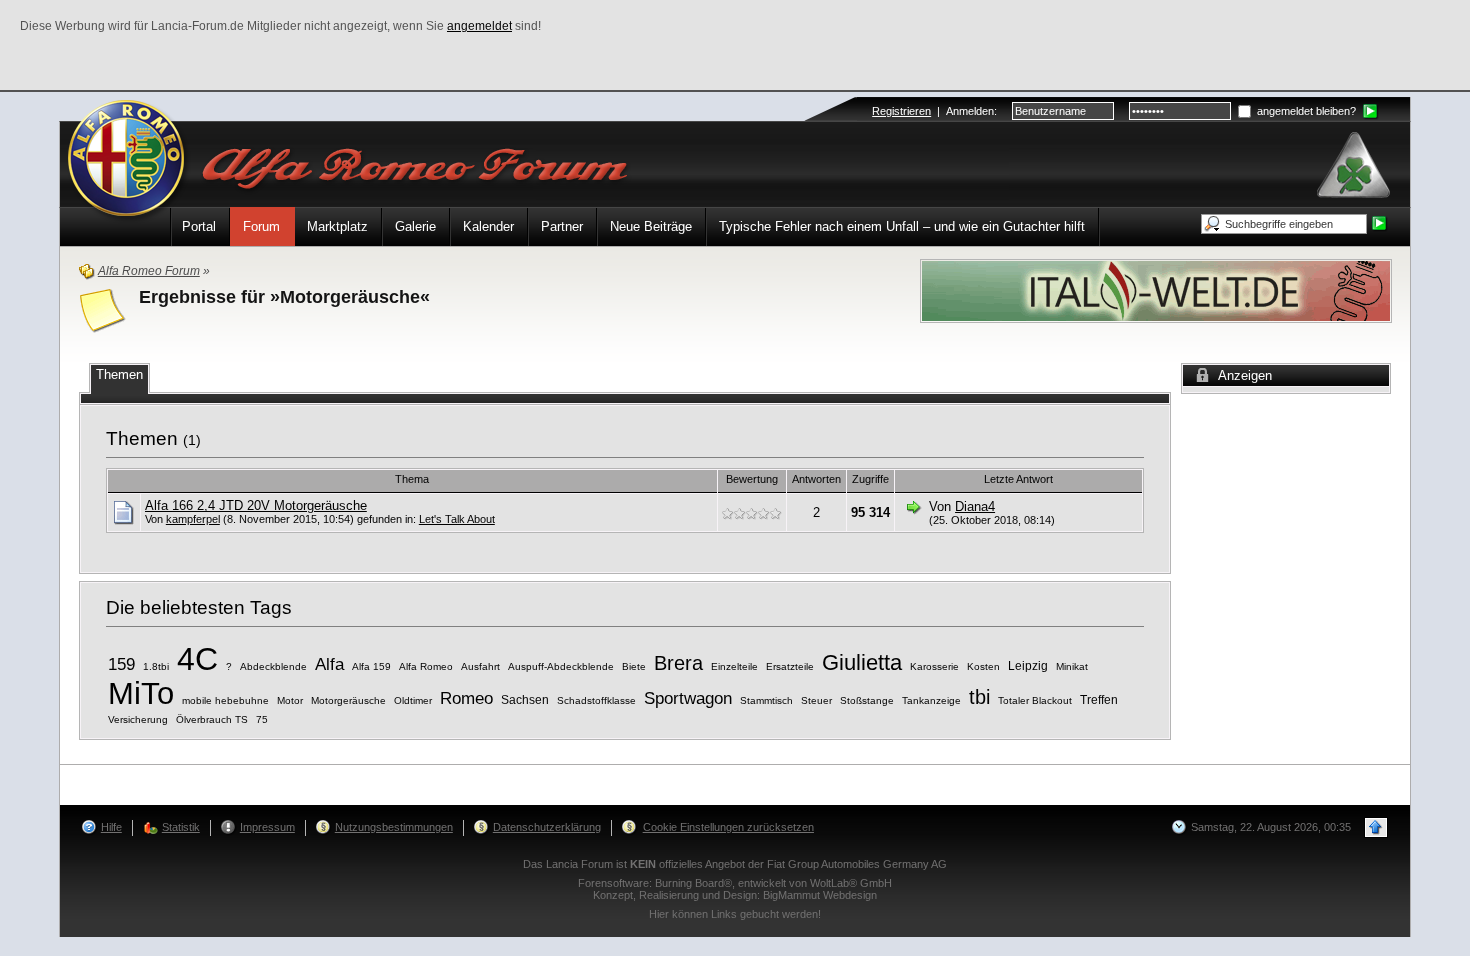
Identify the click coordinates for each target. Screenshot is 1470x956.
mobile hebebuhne (225, 700)
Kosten (983, 666)
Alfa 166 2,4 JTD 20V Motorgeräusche (256, 505)
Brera (678, 663)
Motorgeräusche (348, 700)
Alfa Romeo (426, 666)
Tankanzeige (931, 700)
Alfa (329, 664)
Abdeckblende (273, 666)
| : (934, 111)
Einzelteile (734, 666)
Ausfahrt (480, 666)
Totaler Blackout (1035, 700)
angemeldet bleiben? (1305, 111)
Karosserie (934, 666)
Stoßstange (867, 700)
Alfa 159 (371, 666)
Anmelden (970, 111)
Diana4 (975, 506)
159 (121, 664)
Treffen (1099, 699)
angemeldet (479, 26)
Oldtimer (413, 700)
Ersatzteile (790, 666)
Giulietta (862, 662)
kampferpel (193, 519)
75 (262, 719)
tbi (979, 697)
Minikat (1072, 666)
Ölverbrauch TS (212, 719)
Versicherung (138, 719)
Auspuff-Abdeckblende (561, 666)
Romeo (466, 698)
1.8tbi (156, 666)
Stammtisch (766, 700)
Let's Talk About (457, 519)
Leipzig (1028, 665)
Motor (290, 700)
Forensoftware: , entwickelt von (735, 883)
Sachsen (525, 699)
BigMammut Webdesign (820, 895)
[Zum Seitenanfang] (1376, 827)
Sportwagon (688, 698)
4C (197, 659)
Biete (634, 666)
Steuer (816, 700)
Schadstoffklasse (596, 700)
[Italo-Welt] (1156, 289)
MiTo (141, 693)
